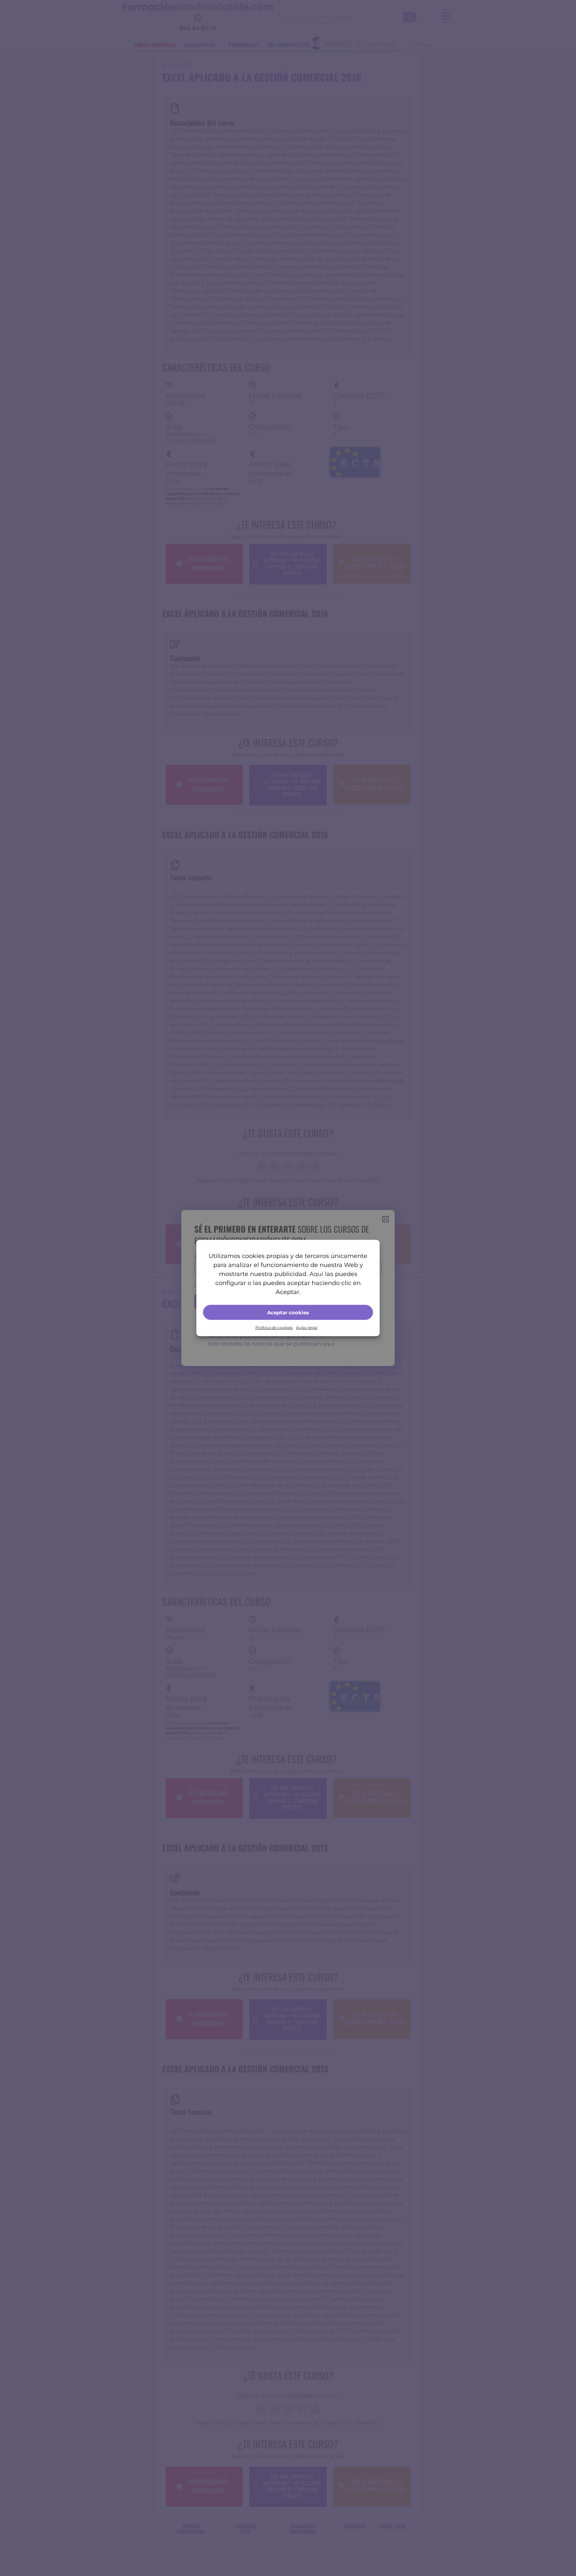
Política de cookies (274, 1328)
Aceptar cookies (288, 1312)
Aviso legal (307, 1328)
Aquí (316, 1274)
